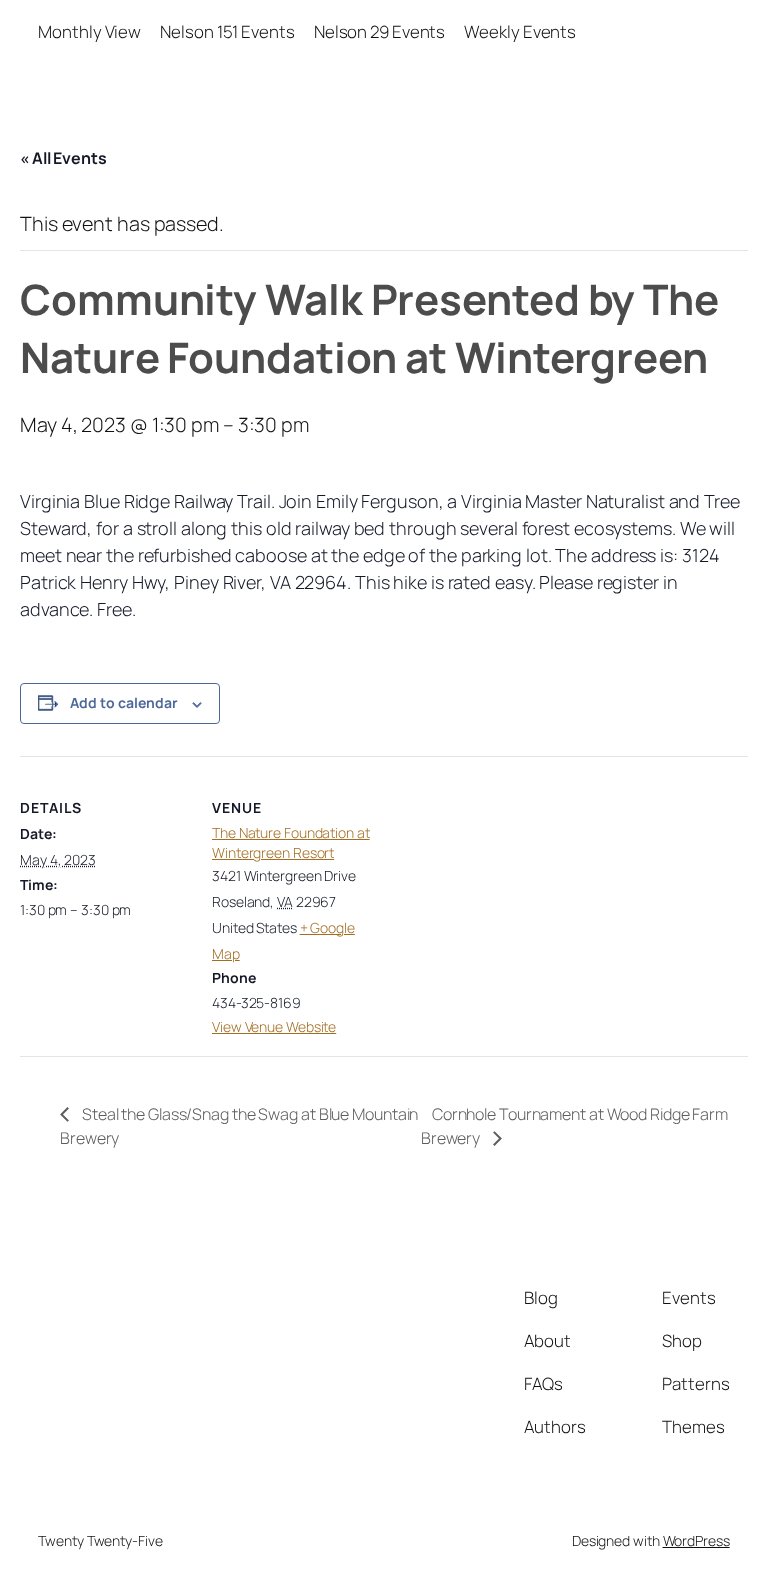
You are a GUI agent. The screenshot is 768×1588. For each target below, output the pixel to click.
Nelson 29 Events (379, 31)
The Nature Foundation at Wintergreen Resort (291, 842)
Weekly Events (520, 31)
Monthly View (89, 31)
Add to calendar (124, 702)
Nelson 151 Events (227, 31)
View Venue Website (274, 1026)
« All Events (63, 158)
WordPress (696, 1540)
